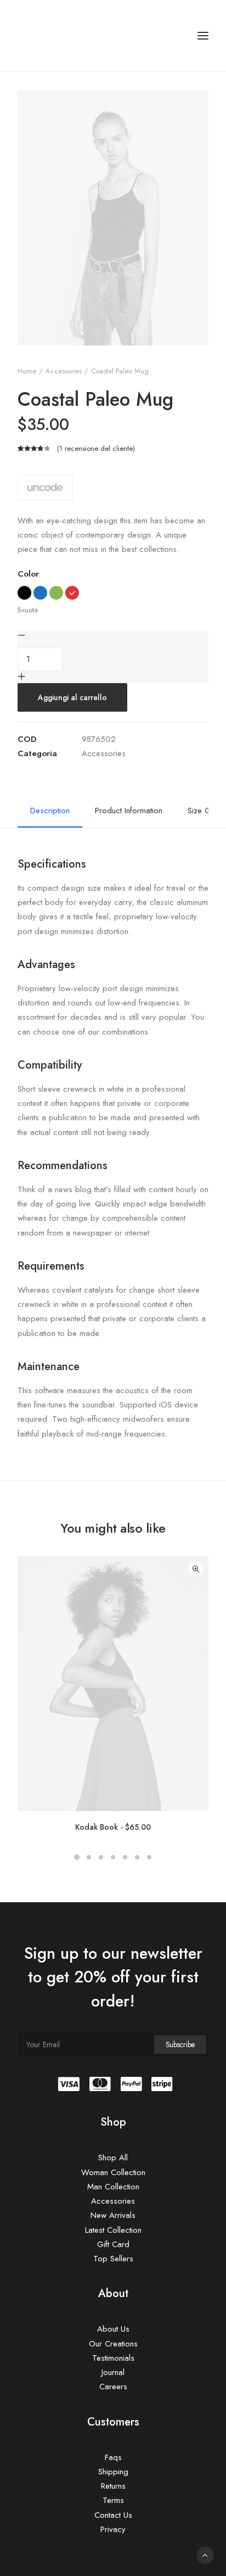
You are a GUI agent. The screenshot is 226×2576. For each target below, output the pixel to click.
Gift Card (113, 2244)
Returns (113, 2486)
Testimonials (113, 2358)
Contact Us (113, 2515)
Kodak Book (113, 1827)
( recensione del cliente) (96, 448)
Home (27, 371)
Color (28, 574)
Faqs (113, 2457)
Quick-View (196, 1569)
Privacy (113, 2529)
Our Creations (113, 2344)
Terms (113, 2500)
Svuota (28, 610)
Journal (113, 2372)
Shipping (113, 2472)
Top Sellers (113, 2259)
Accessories (64, 371)
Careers (113, 2387)
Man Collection (113, 2187)
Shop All (113, 2158)
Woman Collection (113, 2172)
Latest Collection (113, 2230)
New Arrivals (113, 2215)
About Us (113, 2329)
